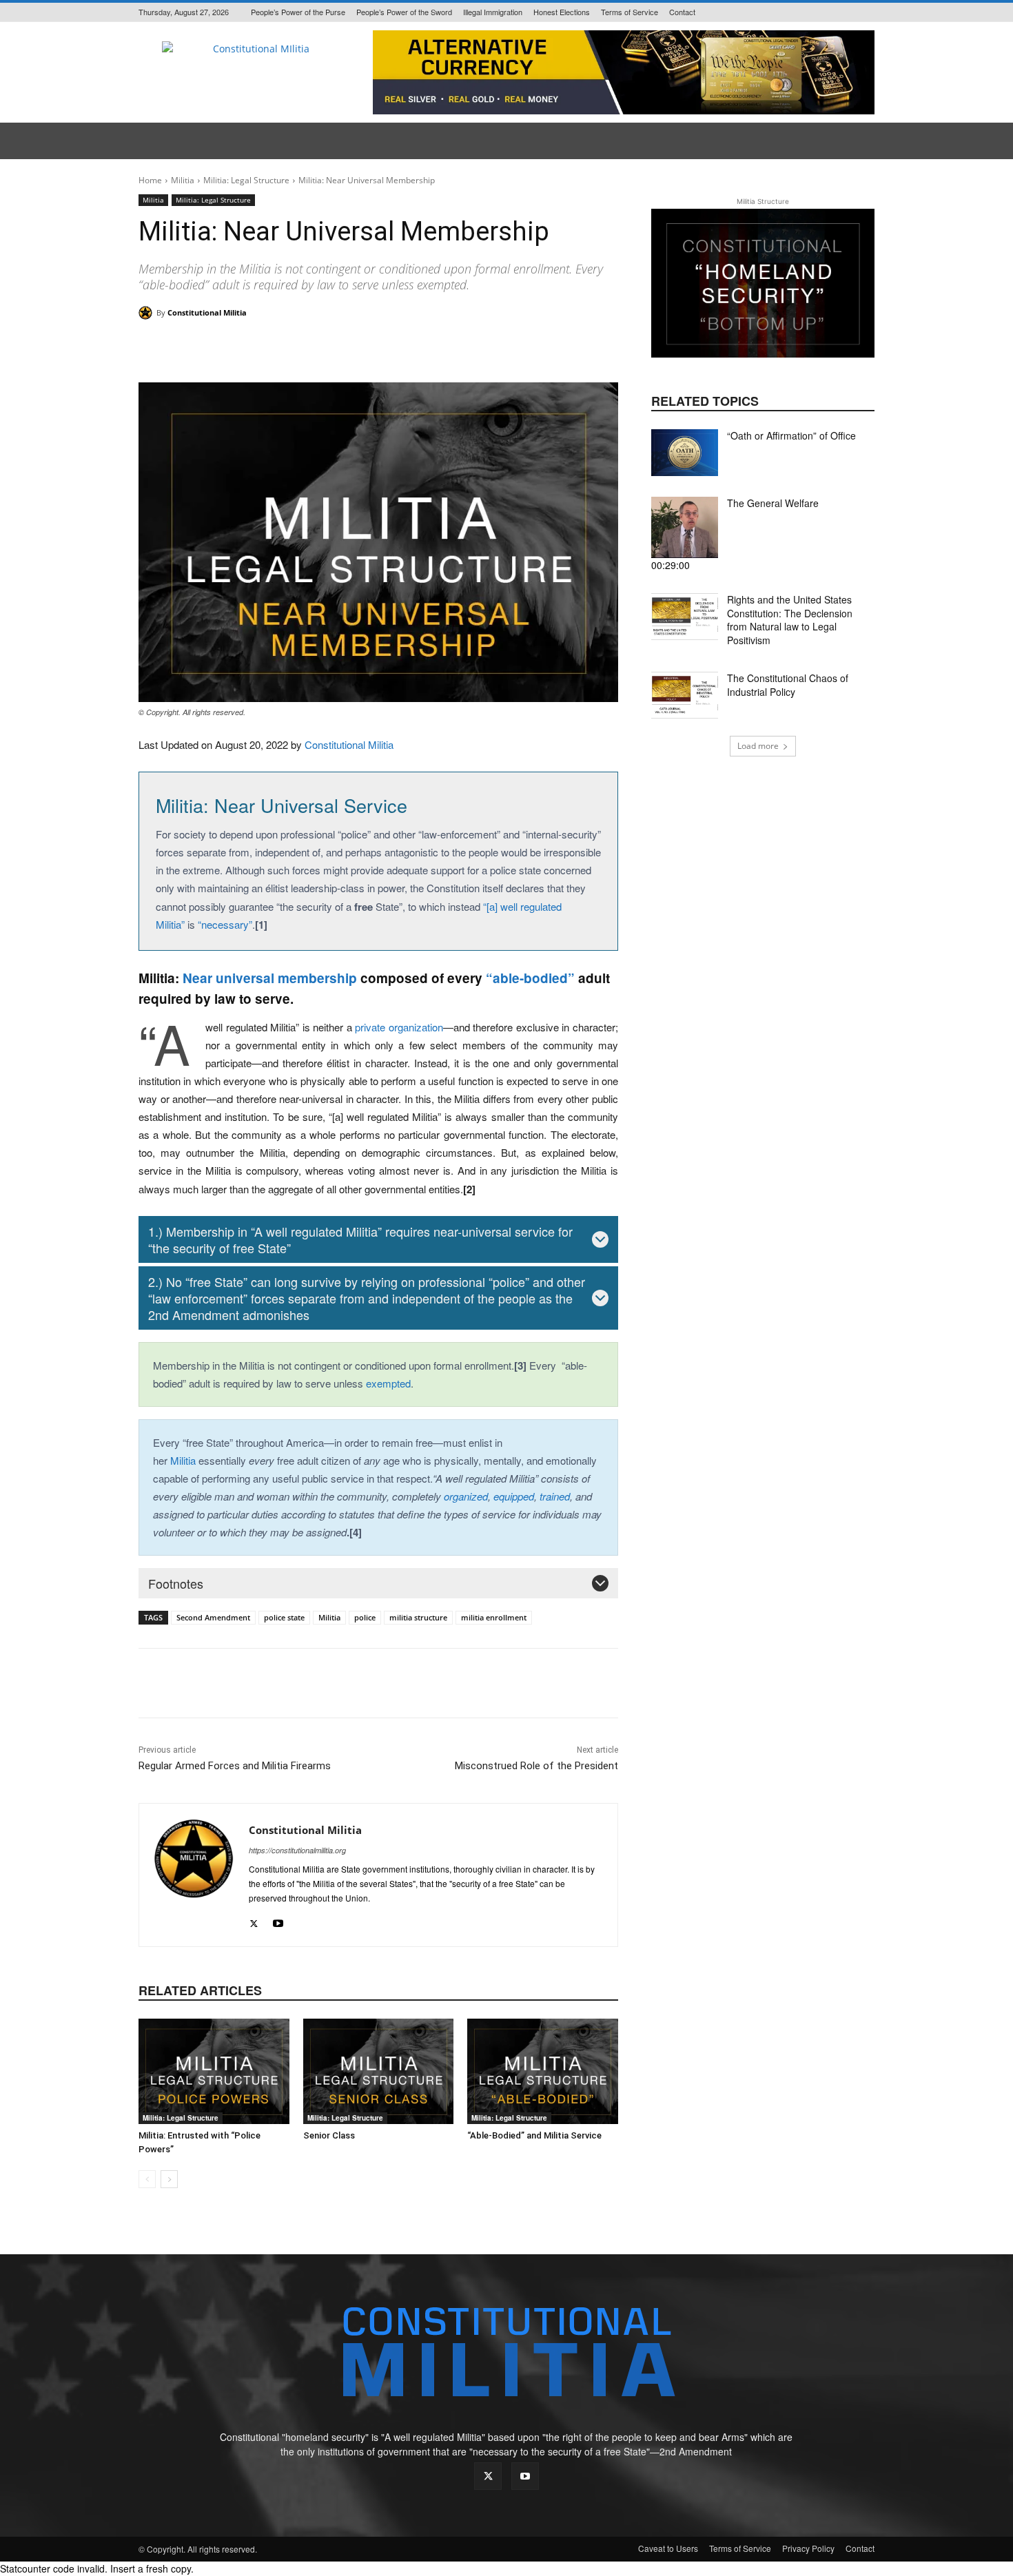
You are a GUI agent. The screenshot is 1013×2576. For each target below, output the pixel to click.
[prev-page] (147, 2179)
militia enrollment (494, 1617)
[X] (254, 1920)
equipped (514, 1496)
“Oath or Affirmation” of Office (791, 435)
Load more (758, 746)
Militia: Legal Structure (246, 180)
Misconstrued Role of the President (536, 1766)
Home (150, 180)
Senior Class (329, 2135)
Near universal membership (270, 978)
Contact (682, 12)
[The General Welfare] (685, 527)
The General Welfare (773, 503)
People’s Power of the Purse (298, 12)
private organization (399, 1027)
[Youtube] (278, 1920)
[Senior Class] (379, 2071)
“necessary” (225, 924)
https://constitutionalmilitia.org (297, 1850)
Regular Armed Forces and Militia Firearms (235, 1766)
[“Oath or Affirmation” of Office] (685, 453)
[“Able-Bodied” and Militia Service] (543, 2071)
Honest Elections (562, 12)
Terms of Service (630, 12)
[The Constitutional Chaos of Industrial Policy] (685, 695)
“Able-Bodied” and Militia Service (534, 2135)
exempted (388, 1383)
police (365, 1617)
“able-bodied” (530, 978)
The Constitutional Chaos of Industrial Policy (788, 685)
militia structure (418, 1617)
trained (555, 1496)
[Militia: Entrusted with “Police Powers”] (214, 2071)
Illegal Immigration (493, 12)
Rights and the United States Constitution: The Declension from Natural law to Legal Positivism (790, 620)
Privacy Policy (808, 2548)
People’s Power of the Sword (404, 12)
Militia (183, 180)
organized (466, 1496)
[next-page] (169, 2179)
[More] (552, 348)
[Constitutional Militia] (147, 313)
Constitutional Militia (207, 312)
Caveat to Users (668, 2548)
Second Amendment (213, 1617)
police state (284, 1617)
